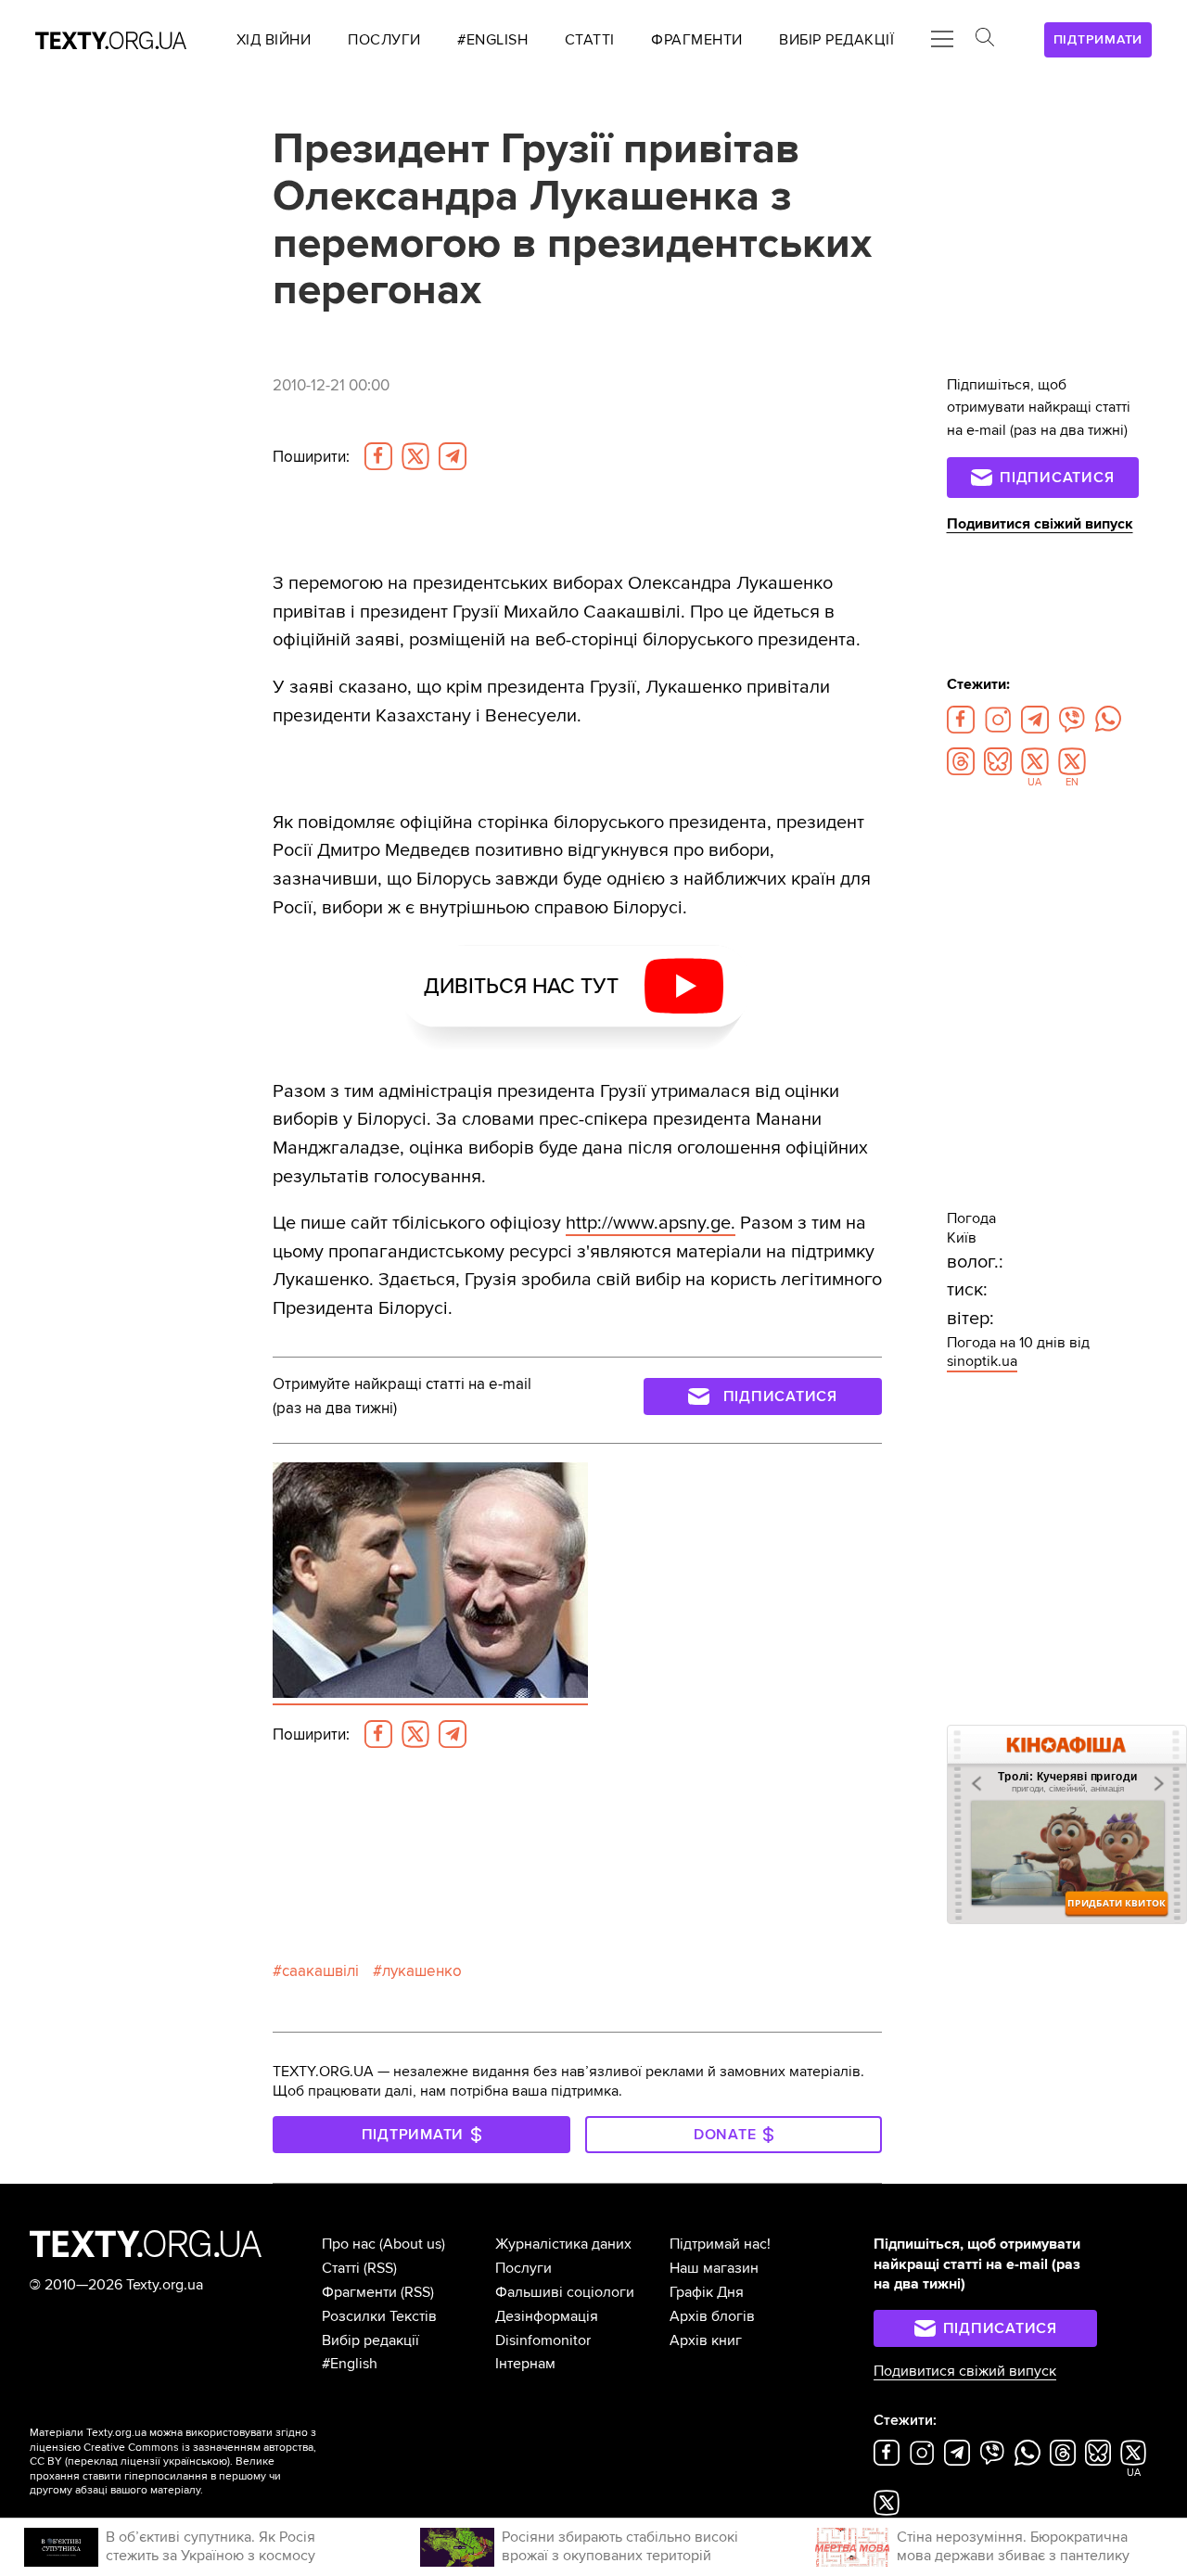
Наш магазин (714, 2268)
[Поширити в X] (415, 456)
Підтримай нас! (720, 2244)
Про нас (349, 2244)
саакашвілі (320, 1971)
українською (195, 2461)
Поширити (311, 457)
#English (350, 2364)
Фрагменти (359, 2292)
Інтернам (525, 2364)
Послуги (523, 2268)
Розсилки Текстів (379, 2316)
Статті (341, 2268)
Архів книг (706, 2340)
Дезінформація (547, 2316)
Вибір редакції (370, 2340)
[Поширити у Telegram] (453, 456)
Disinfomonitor (543, 2340)
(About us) (412, 2244)
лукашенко (422, 1971)
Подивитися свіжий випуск (1040, 524)
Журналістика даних (563, 2244)
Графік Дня (707, 2292)
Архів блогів (712, 2316)
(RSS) (380, 2268)
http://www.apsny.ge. (651, 1223)
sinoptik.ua (982, 1361)
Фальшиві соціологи (565, 2292)
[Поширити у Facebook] (378, 456)
